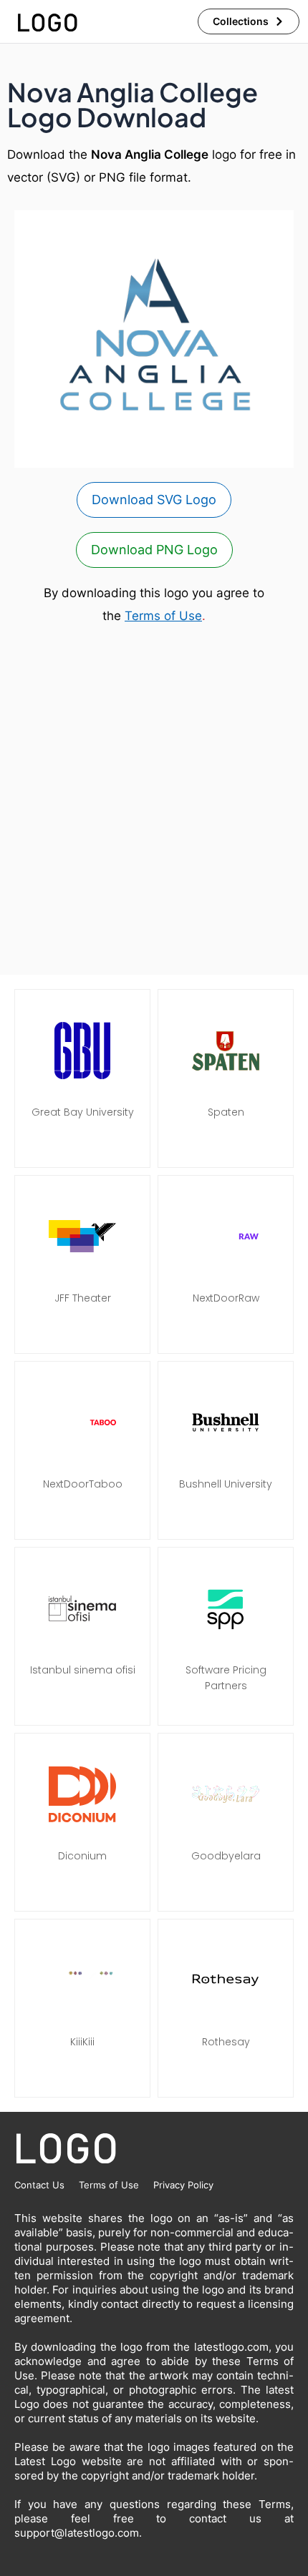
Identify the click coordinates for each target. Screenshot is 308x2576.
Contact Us (39, 2185)
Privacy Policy (183, 2185)
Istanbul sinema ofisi (83, 1670)
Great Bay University (83, 1112)
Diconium (82, 1856)
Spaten (226, 1112)
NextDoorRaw (226, 1298)
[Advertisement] (154, 801)
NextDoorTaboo (83, 1484)
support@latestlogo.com (77, 2533)
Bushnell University (226, 1484)
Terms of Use (163, 616)
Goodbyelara (226, 1856)
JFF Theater (83, 1298)
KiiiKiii (82, 2042)
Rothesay (226, 2042)
